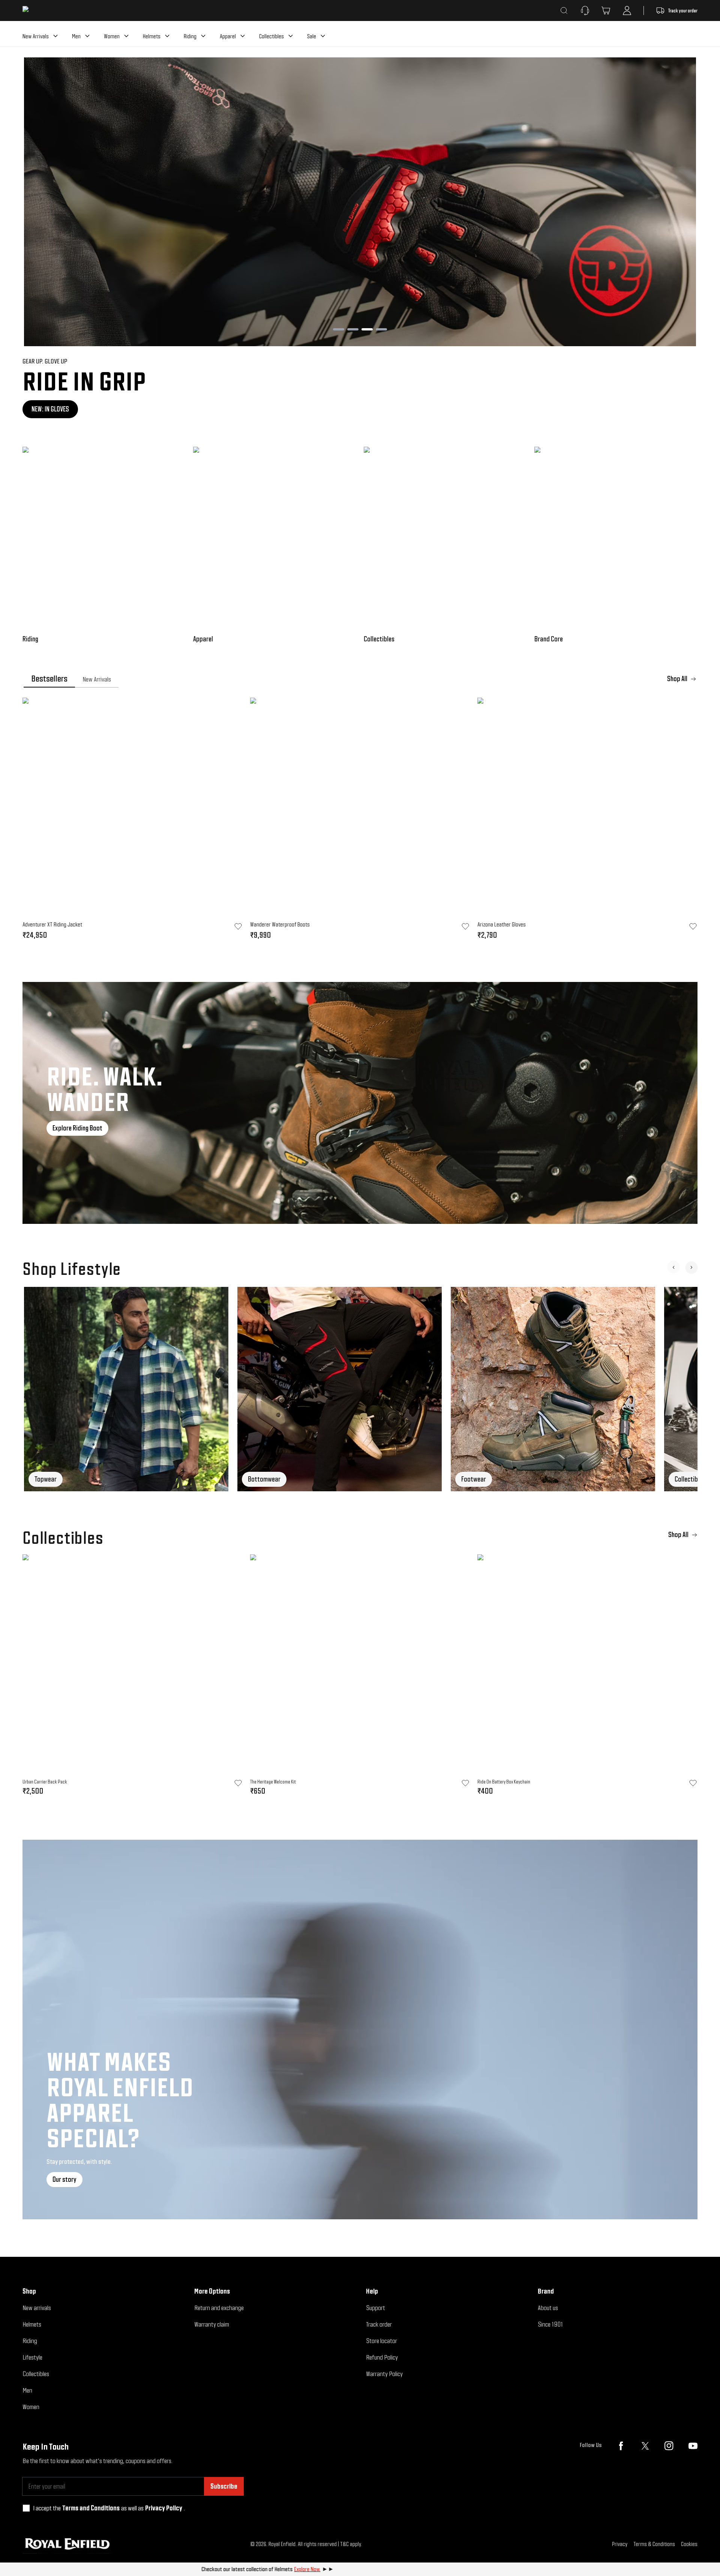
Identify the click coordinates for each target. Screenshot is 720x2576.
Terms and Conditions (91, 2508)
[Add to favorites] (238, 1783)
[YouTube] (693, 2446)
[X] (645, 2446)
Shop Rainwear (51, 409)
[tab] (49, 679)
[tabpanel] (360, 821)
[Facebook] (621, 2446)
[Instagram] (669, 2446)
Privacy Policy (164, 2508)
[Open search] (564, 11)
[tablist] (360, 679)
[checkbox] (26, 2508)
